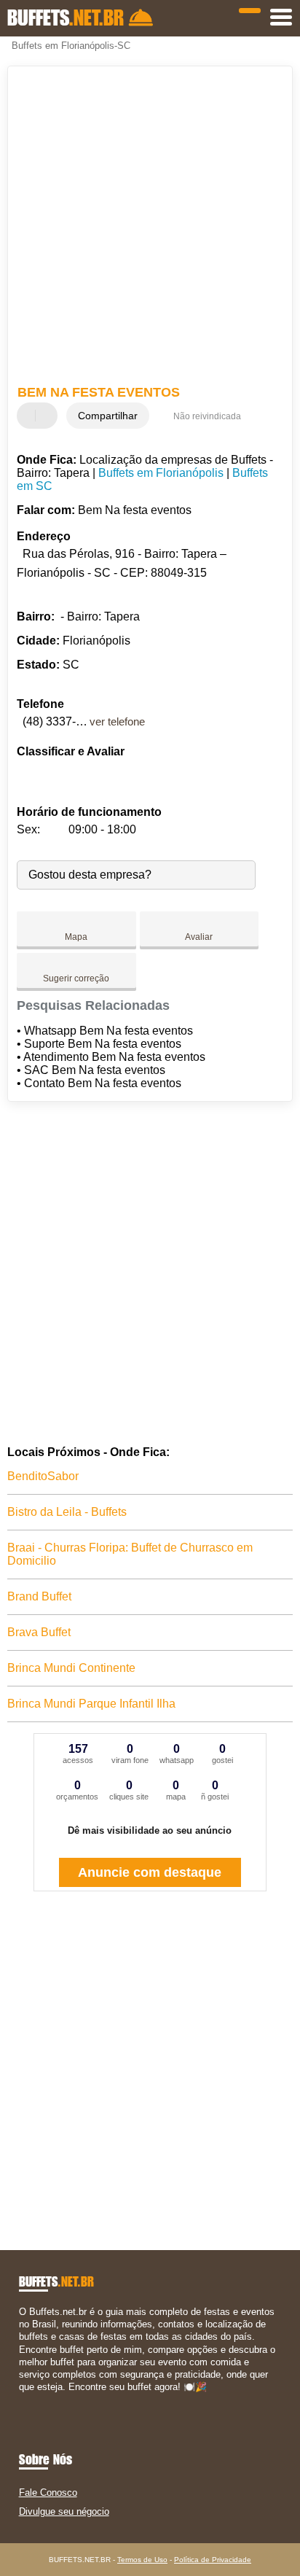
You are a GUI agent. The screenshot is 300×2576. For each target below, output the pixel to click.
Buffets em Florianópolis (161, 473)
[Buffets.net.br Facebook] (22, 2400)
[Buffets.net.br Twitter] (29, 2400)
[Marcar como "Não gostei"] (48, 416)
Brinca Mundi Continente (71, 1668)
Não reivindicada (207, 416)
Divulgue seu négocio (64, 2511)
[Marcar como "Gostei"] (30, 416)
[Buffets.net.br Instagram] (35, 2400)
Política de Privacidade (213, 2560)
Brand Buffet (39, 1596)
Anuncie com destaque (150, 1872)
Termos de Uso (142, 2560)
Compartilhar (108, 416)
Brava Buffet (39, 1632)
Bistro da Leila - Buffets (67, 1512)
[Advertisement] (150, 227)
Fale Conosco (48, 2493)
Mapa (76, 937)
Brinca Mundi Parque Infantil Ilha (91, 1704)
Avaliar (199, 937)
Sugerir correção (76, 978)
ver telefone (117, 721)
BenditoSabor (43, 1476)
